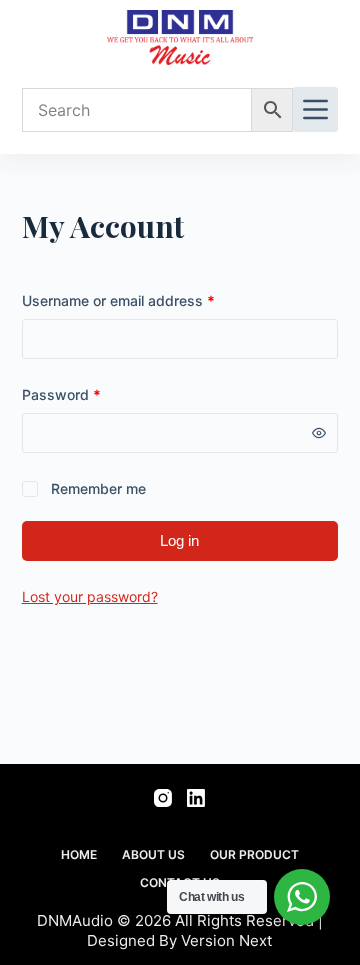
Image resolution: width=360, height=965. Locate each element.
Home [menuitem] (79, 854)
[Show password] (319, 433)
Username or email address (147, 299)
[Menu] (315, 109)
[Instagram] (163, 798)
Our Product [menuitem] (254, 854)
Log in (179, 540)
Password (90, 393)
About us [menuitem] (153, 854)
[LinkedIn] (196, 798)
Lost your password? (90, 596)
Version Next (226, 940)
